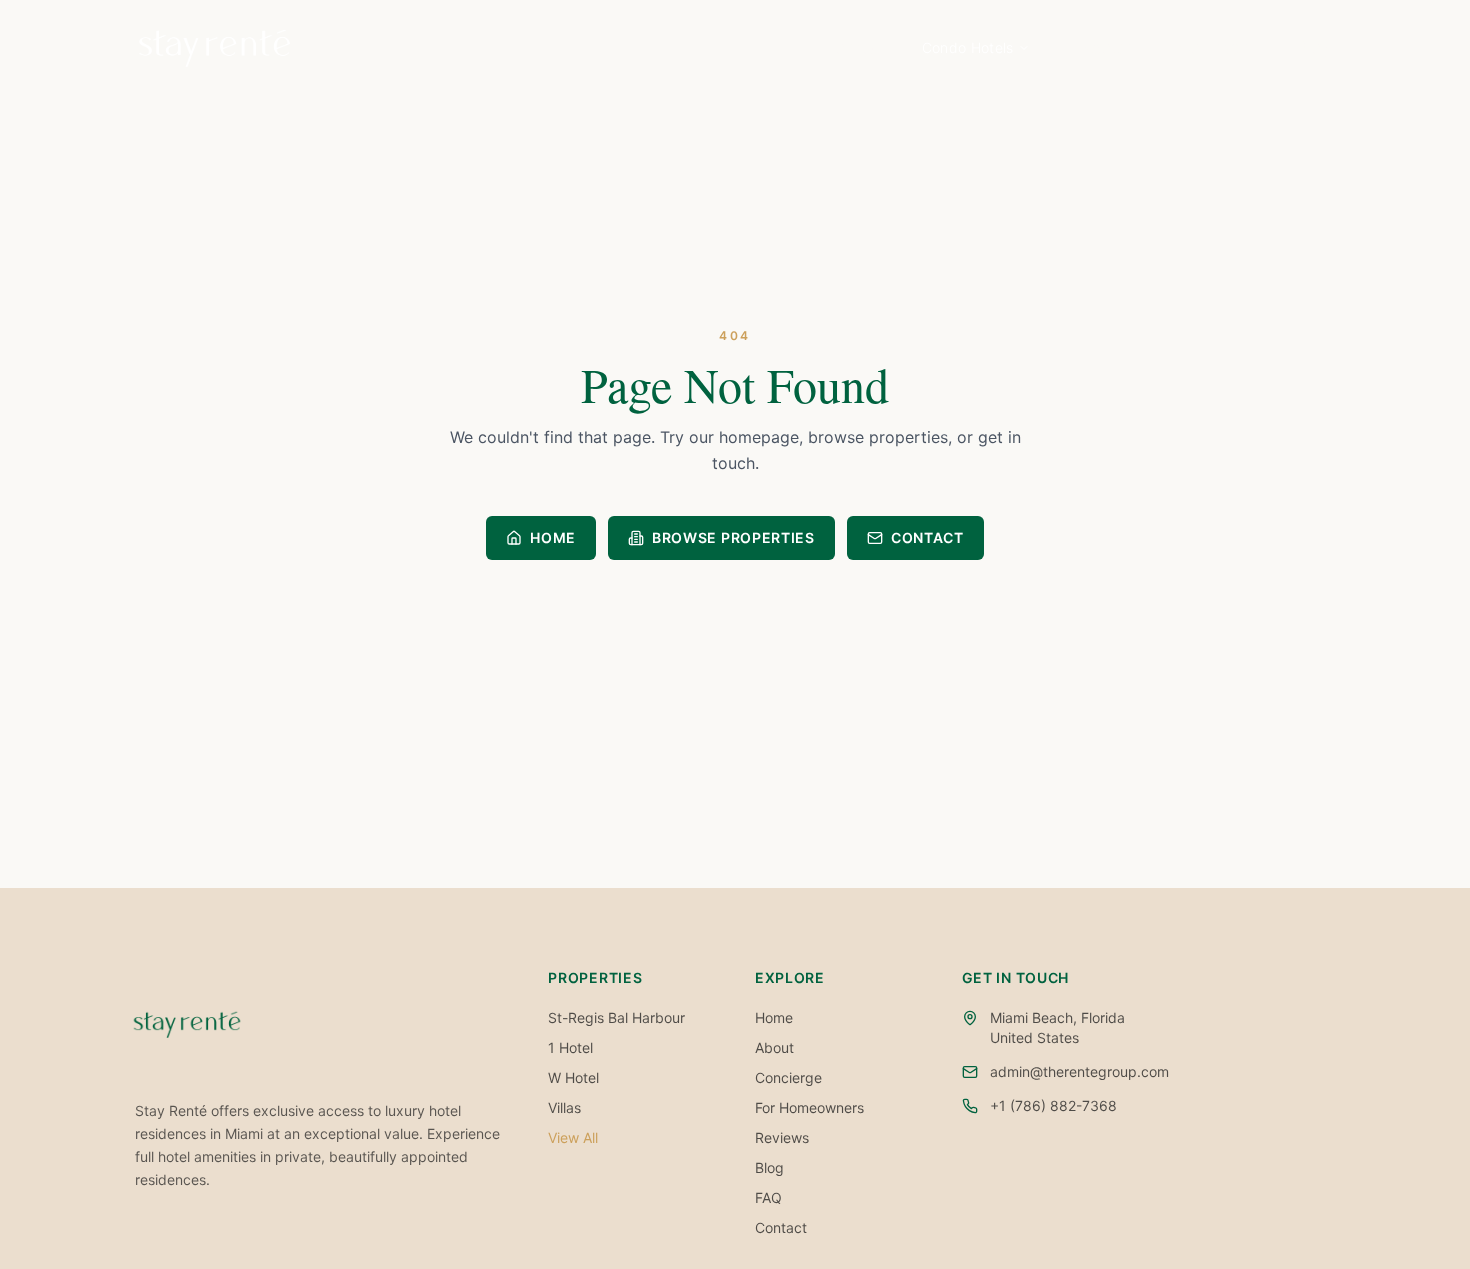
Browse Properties (733, 537)
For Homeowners (809, 1107)
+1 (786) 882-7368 (1053, 1105)
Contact (1212, 47)
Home (848, 47)
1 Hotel (570, 1047)
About (1104, 47)
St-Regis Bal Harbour (616, 1017)
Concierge (788, 1077)
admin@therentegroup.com (1079, 1071)
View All (573, 1137)
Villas (564, 1107)
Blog (1315, 47)
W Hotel (573, 1077)
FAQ (768, 1197)
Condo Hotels (968, 47)
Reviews (782, 1137)
